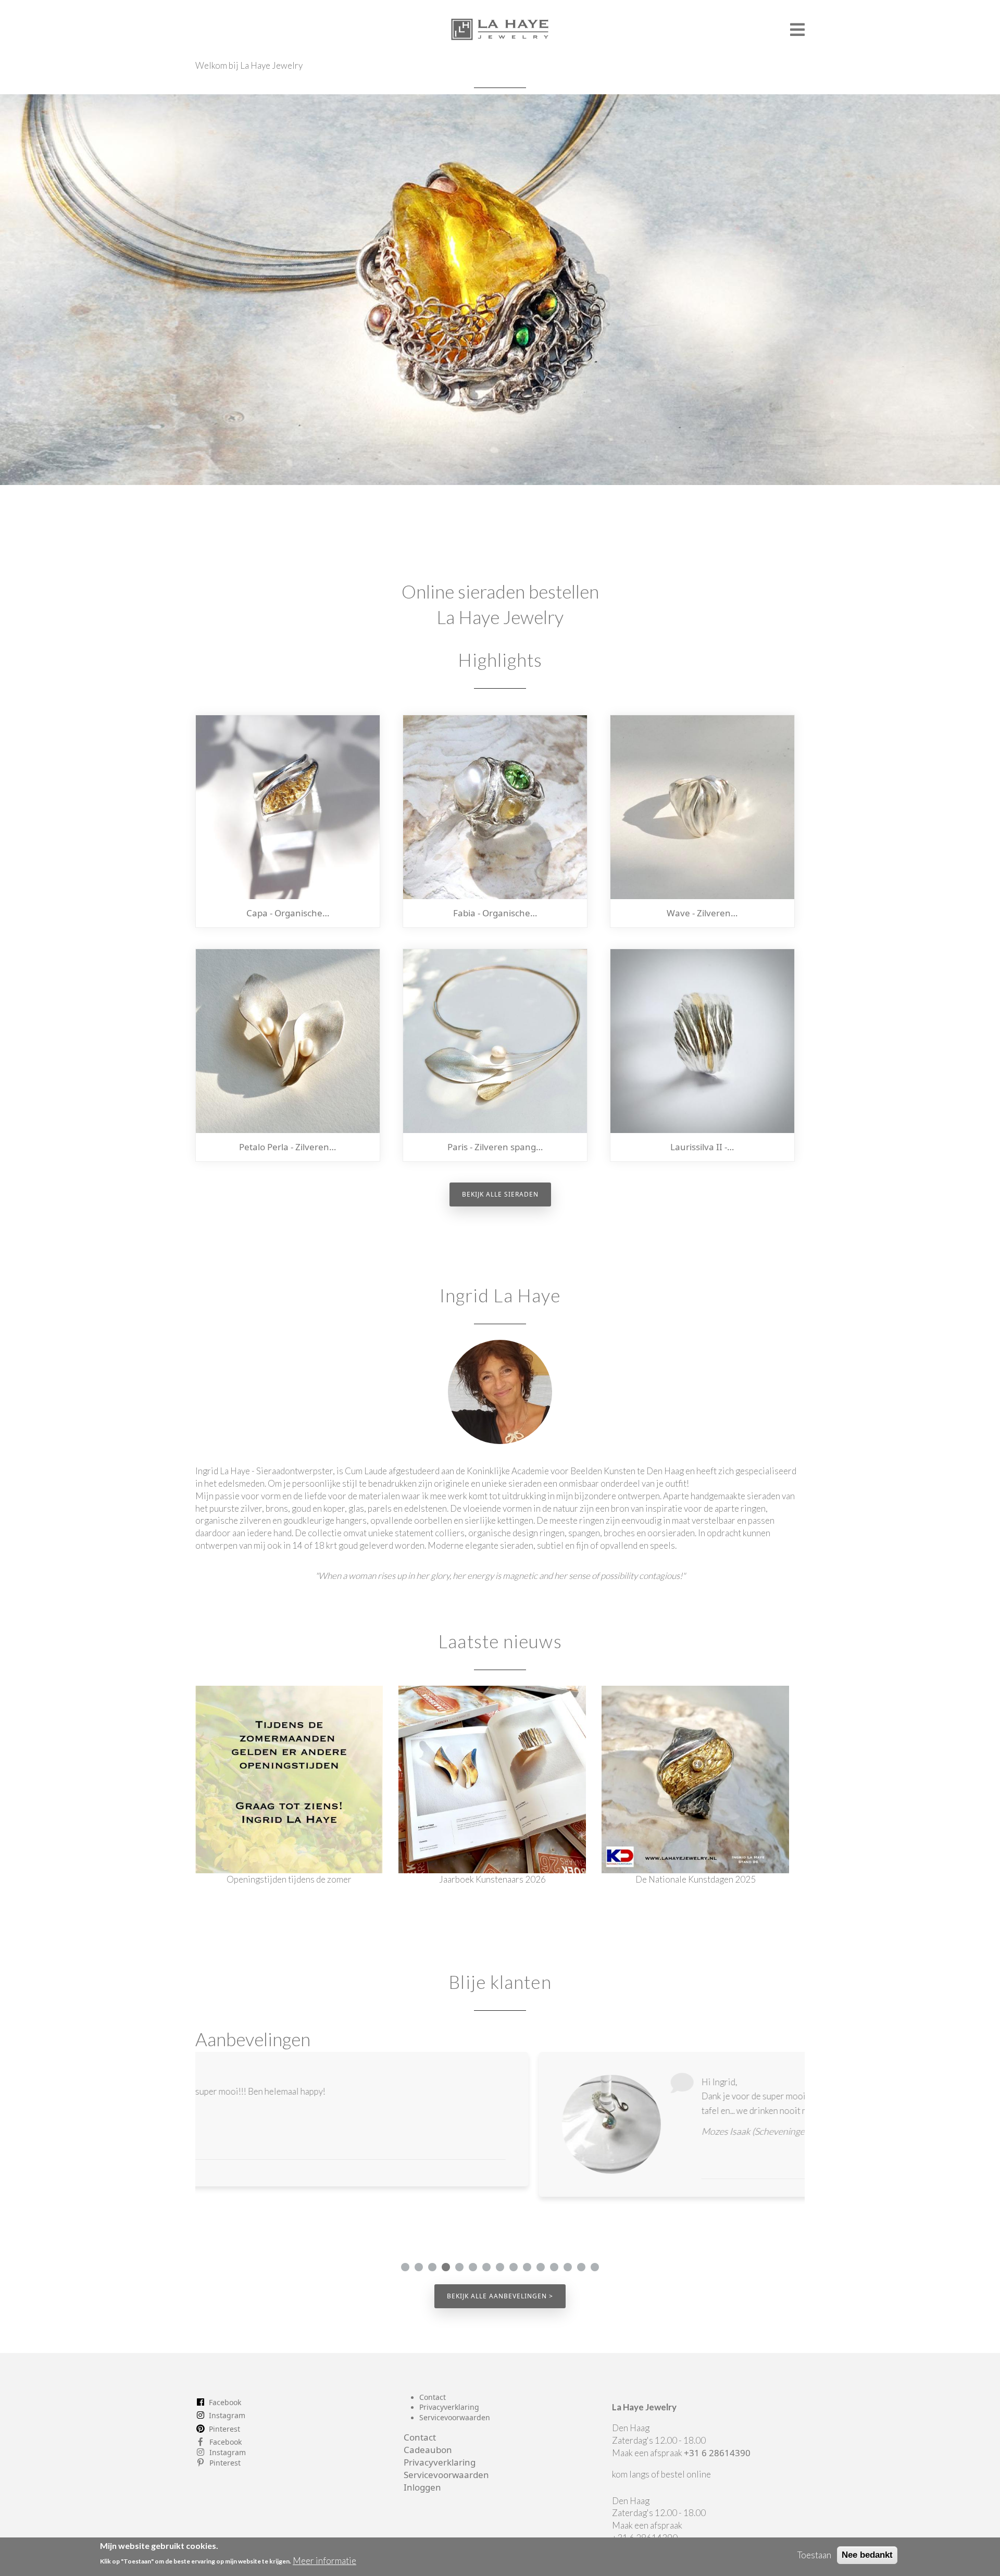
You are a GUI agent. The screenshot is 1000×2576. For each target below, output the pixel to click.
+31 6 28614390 (717, 2453)
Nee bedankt (867, 2555)
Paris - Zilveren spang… (495, 1147)
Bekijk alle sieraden (500, 1194)
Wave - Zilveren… (702, 913)
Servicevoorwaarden (455, 2417)
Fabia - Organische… (495, 913)
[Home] (500, 25)
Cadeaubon (428, 2450)
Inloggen (422, 2487)
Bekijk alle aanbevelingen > (500, 2296)
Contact (433, 2397)
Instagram (227, 2415)
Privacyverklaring (449, 2407)
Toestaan (814, 2555)
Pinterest (224, 2429)
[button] (405, 2267)
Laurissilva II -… (702, 1147)
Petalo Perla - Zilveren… (287, 1147)
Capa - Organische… (288, 913)
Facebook (225, 2402)
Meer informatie (324, 2561)
